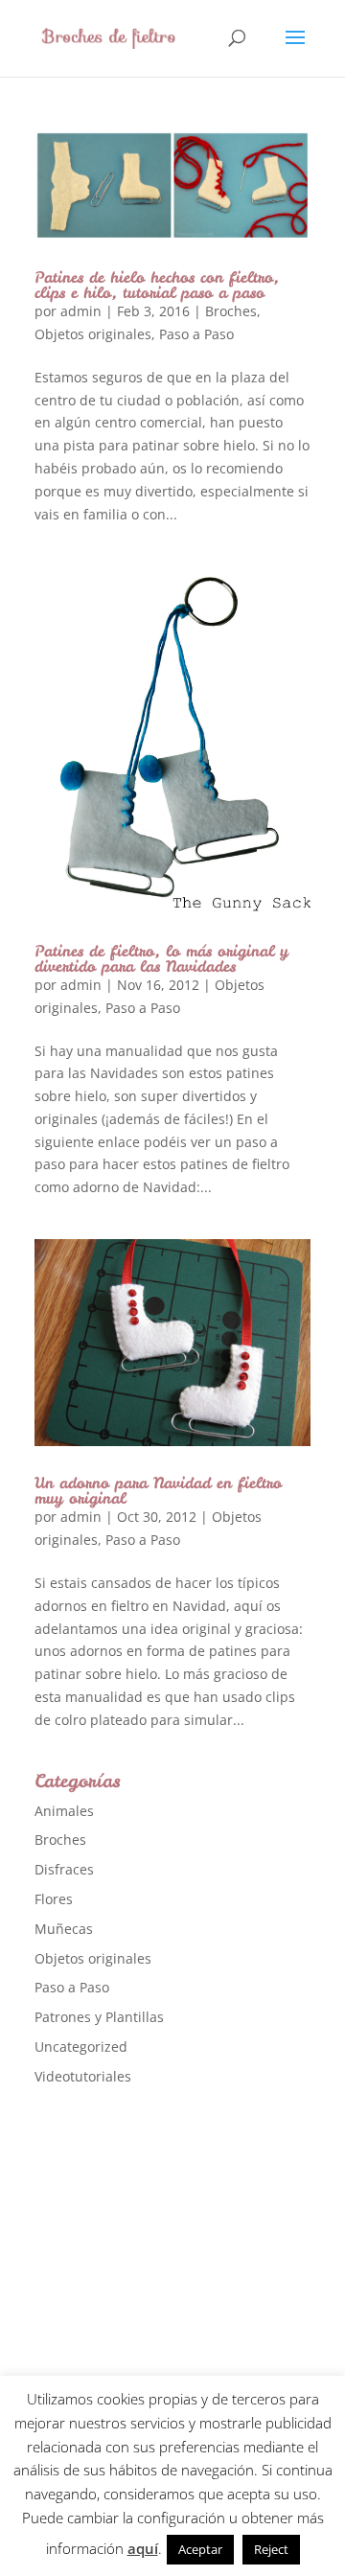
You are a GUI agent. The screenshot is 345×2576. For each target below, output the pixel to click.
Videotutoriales (83, 2076)
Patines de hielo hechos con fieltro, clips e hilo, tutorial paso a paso (157, 285)
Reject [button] (271, 2549)
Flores (54, 1899)
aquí (143, 2548)
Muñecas (64, 1929)
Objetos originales (93, 334)
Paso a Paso (196, 334)
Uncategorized (81, 2047)
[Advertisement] (172, 2289)
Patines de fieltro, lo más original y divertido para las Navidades (161, 958)
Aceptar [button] (200, 2549)
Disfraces (64, 1869)
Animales (64, 1811)
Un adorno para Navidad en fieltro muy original (158, 1490)
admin (81, 311)
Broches (231, 311)
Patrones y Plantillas (99, 2017)
